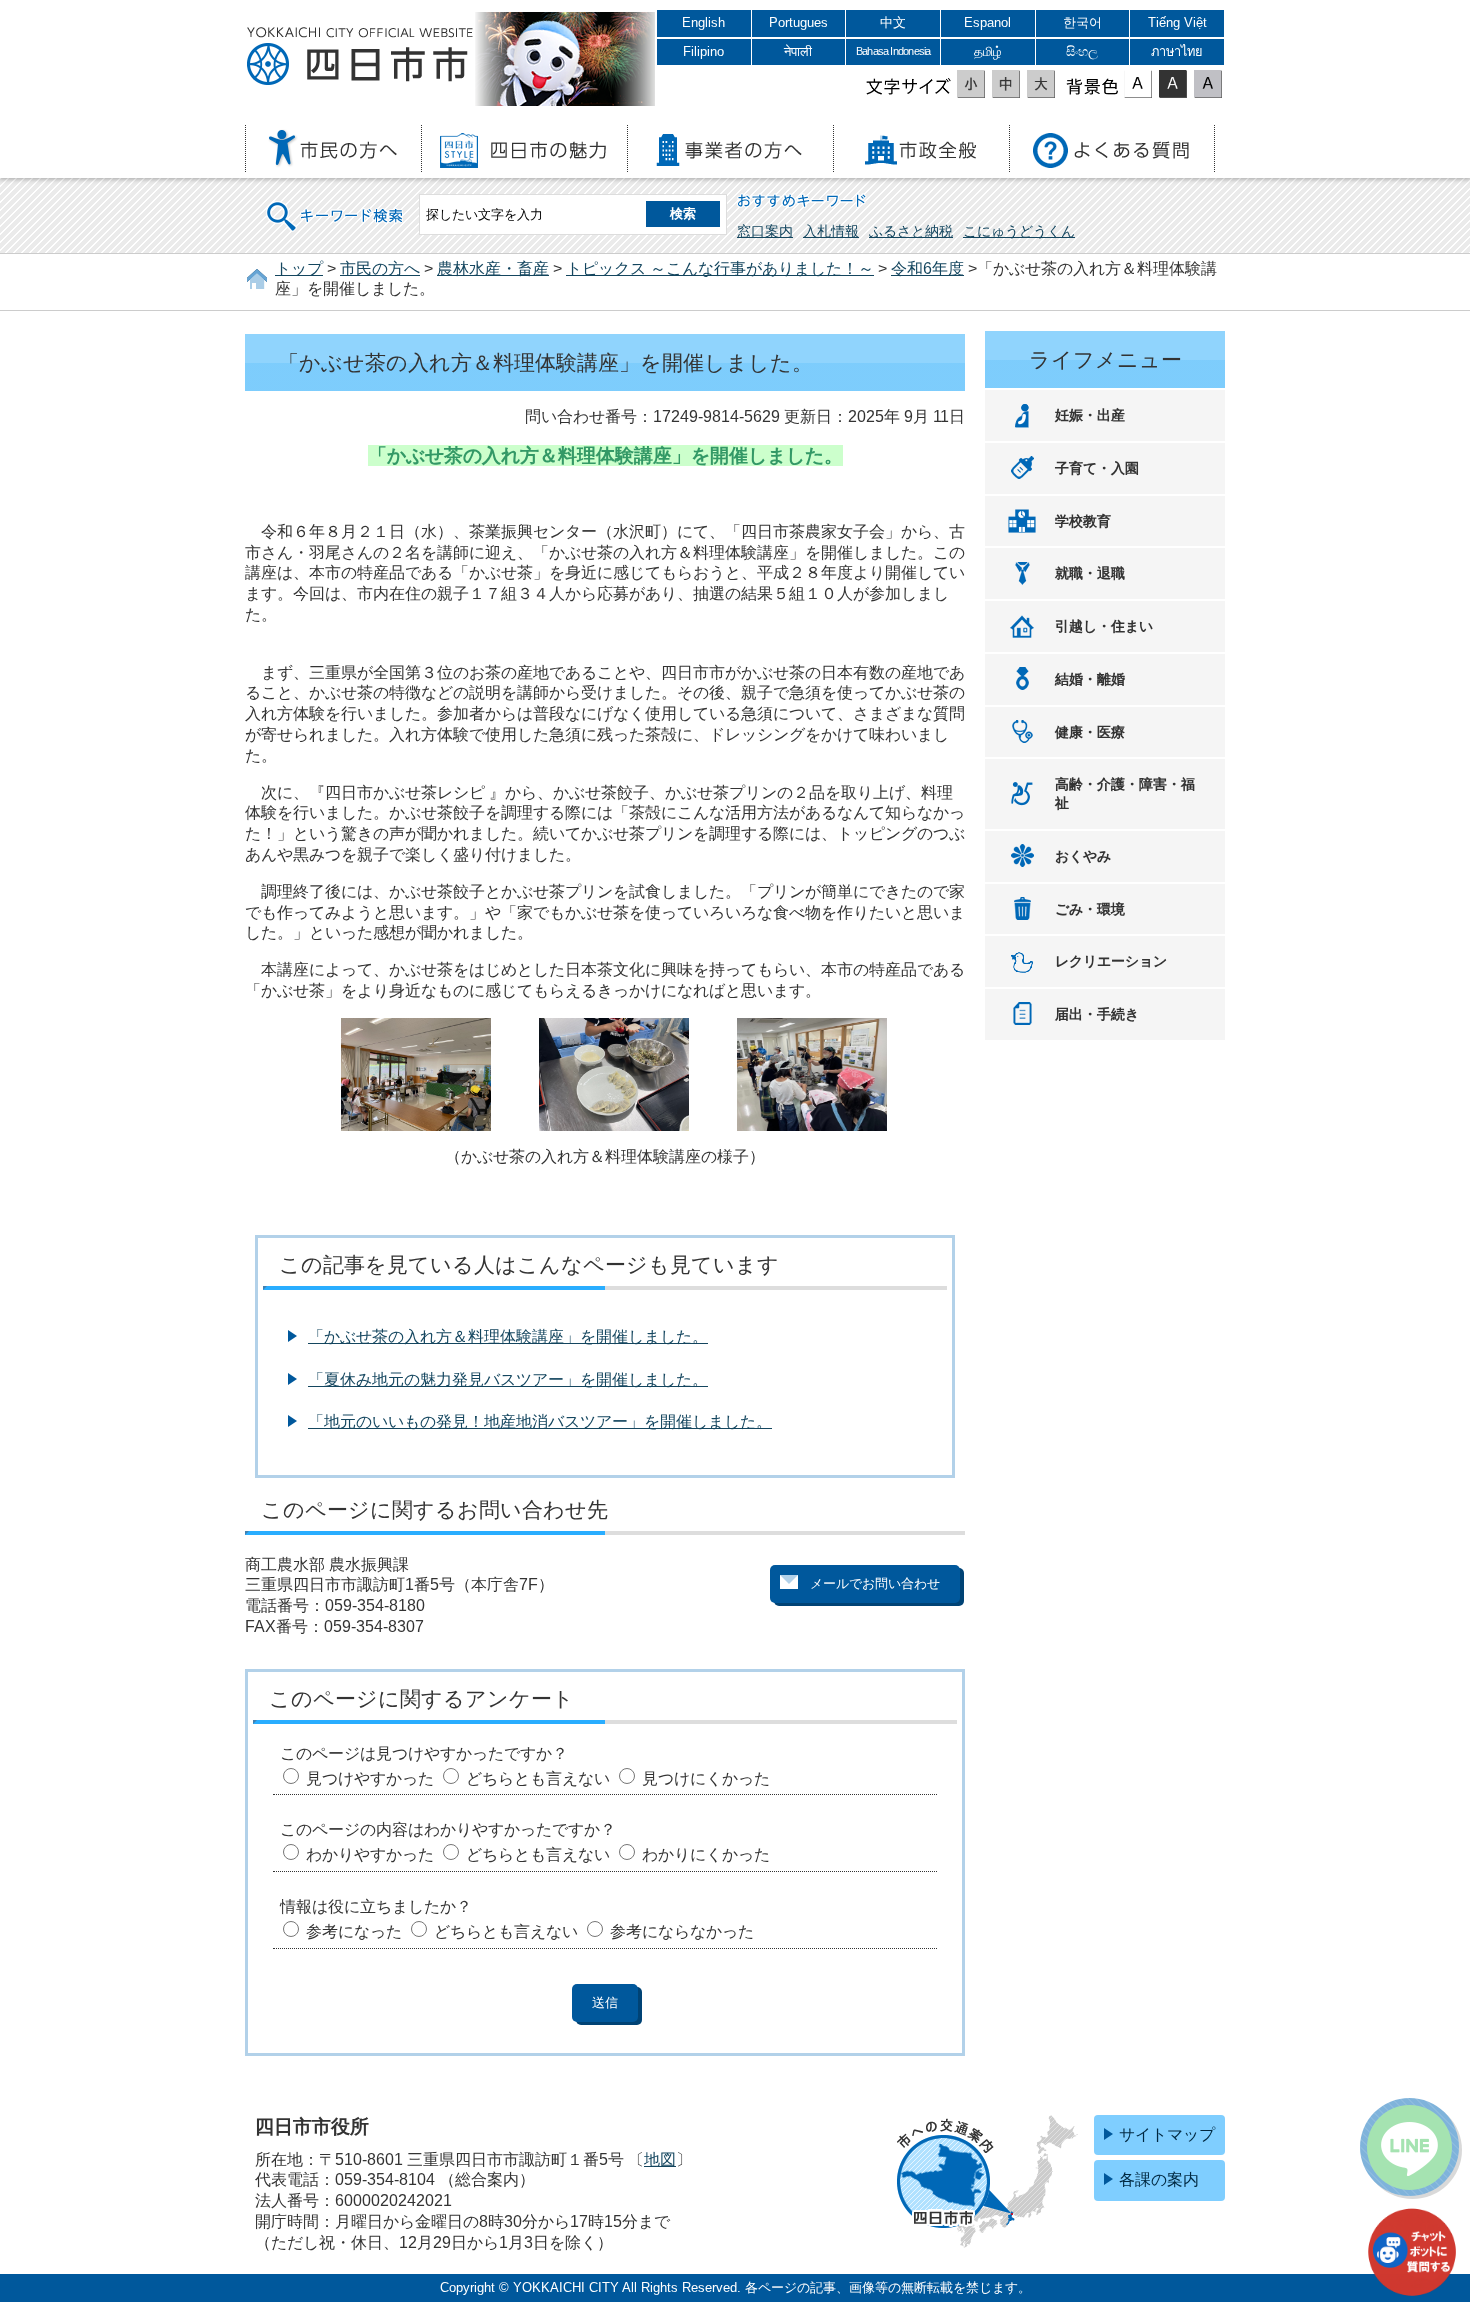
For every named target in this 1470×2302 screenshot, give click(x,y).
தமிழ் (988, 51)
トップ (299, 268)
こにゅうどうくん (1019, 231)
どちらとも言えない (538, 1778)
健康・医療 (1090, 732)
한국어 (1082, 22)
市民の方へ (380, 268)
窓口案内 (765, 231)
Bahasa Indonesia (893, 51)
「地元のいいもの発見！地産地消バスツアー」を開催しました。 (540, 1421)
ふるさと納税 (911, 231)
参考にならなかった (682, 1931)
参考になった (354, 1931)
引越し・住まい (1104, 626)
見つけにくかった (706, 1778)
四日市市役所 (360, 57)
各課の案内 (1159, 2179)
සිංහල (1082, 51)
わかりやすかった (370, 1854)
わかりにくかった (706, 1854)
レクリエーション (1111, 961)
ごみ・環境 (1090, 909)
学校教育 (1083, 521)
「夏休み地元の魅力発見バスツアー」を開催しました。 (508, 1379)
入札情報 (831, 231)
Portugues (798, 22)
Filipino (703, 51)
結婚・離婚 (1090, 679)
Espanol (987, 22)
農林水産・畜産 (493, 268)
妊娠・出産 (1090, 415)
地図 (660, 2159)
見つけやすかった (370, 1778)
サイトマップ (1167, 2134)
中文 (893, 22)
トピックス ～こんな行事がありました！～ (720, 268)
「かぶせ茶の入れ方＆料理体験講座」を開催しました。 (508, 1336)
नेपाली (798, 51)
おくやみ (1083, 856)
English (703, 22)
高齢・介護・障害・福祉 (1125, 793)
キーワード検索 (336, 203)
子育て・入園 (1097, 468)
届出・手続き (1097, 1014)
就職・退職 (1090, 573)
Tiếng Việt (1177, 22)
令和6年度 (927, 268)
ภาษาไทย (1177, 51)
